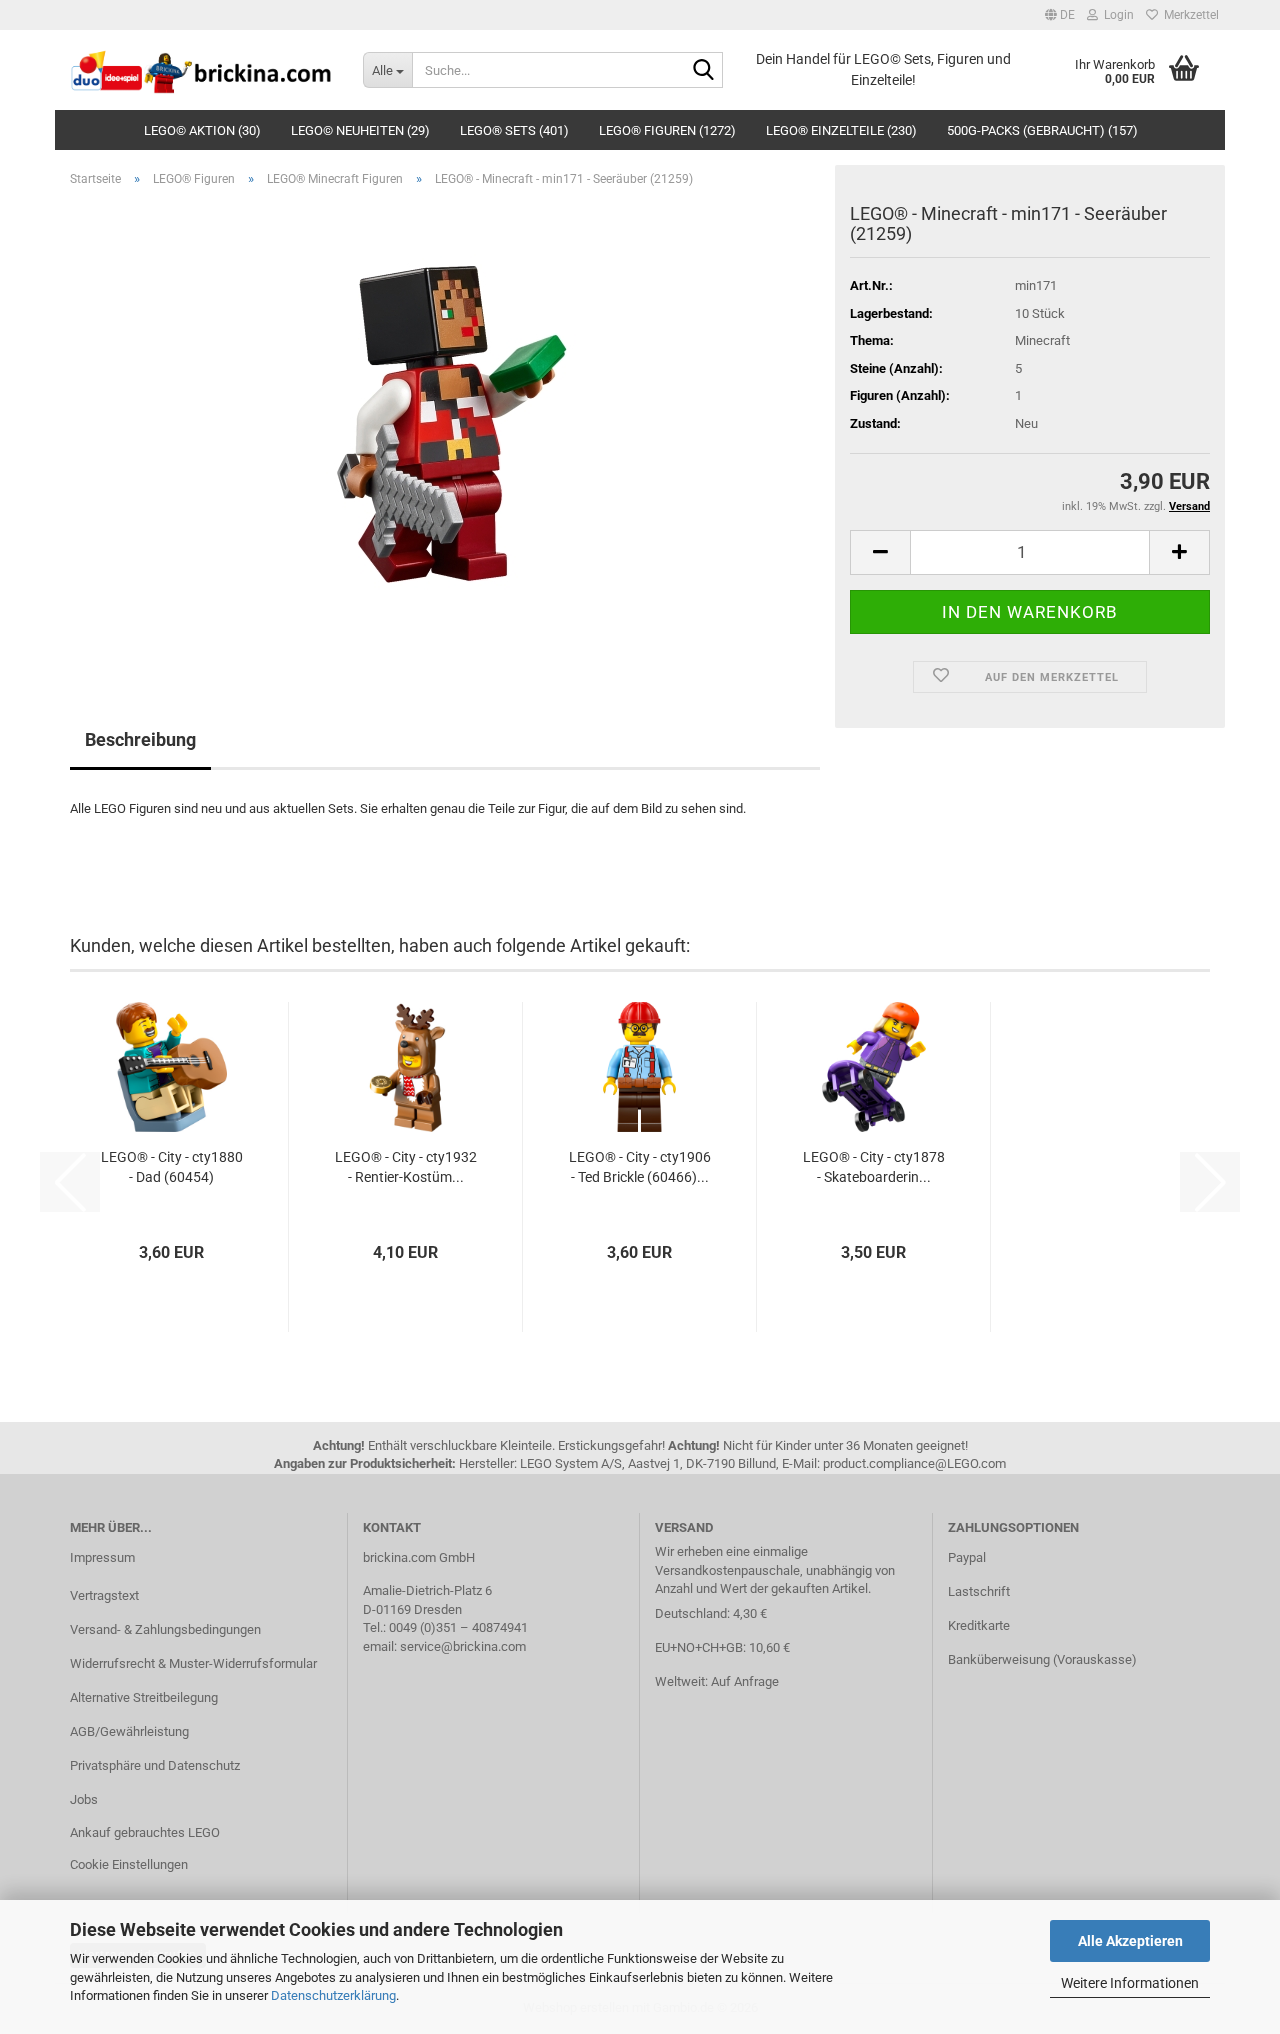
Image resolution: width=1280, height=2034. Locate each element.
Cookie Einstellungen (129, 1864)
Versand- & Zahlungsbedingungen (165, 1629)
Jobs (84, 1799)
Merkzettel (1188, 15)
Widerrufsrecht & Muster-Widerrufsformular (193, 1663)
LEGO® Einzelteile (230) (841, 130)
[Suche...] (704, 71)
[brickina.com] (201, 70)
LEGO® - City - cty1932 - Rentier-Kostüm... (406, 1167)
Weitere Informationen (1130, 1983)
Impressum (102, 1557)
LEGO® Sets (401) (514, 130)
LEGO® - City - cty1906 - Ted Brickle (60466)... (640, 1167)
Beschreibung (140, 739)
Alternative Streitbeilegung (144, 1697)
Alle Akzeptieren (1130, 1941)
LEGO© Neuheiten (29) (360, 130)
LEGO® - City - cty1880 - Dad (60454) (172, 1167)
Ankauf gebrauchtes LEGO (145, 1832)
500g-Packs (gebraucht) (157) (1042, 130)
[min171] (445, 427)
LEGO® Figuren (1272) (667, 130)
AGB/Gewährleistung (129, 1731)
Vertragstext (104, 1595)
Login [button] (1116, 15)
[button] (1060, 15)
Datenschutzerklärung (333, 1995)
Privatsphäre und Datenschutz (155, 1765)
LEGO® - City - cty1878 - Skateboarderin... (874, 1167)
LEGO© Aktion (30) (202, 130)
